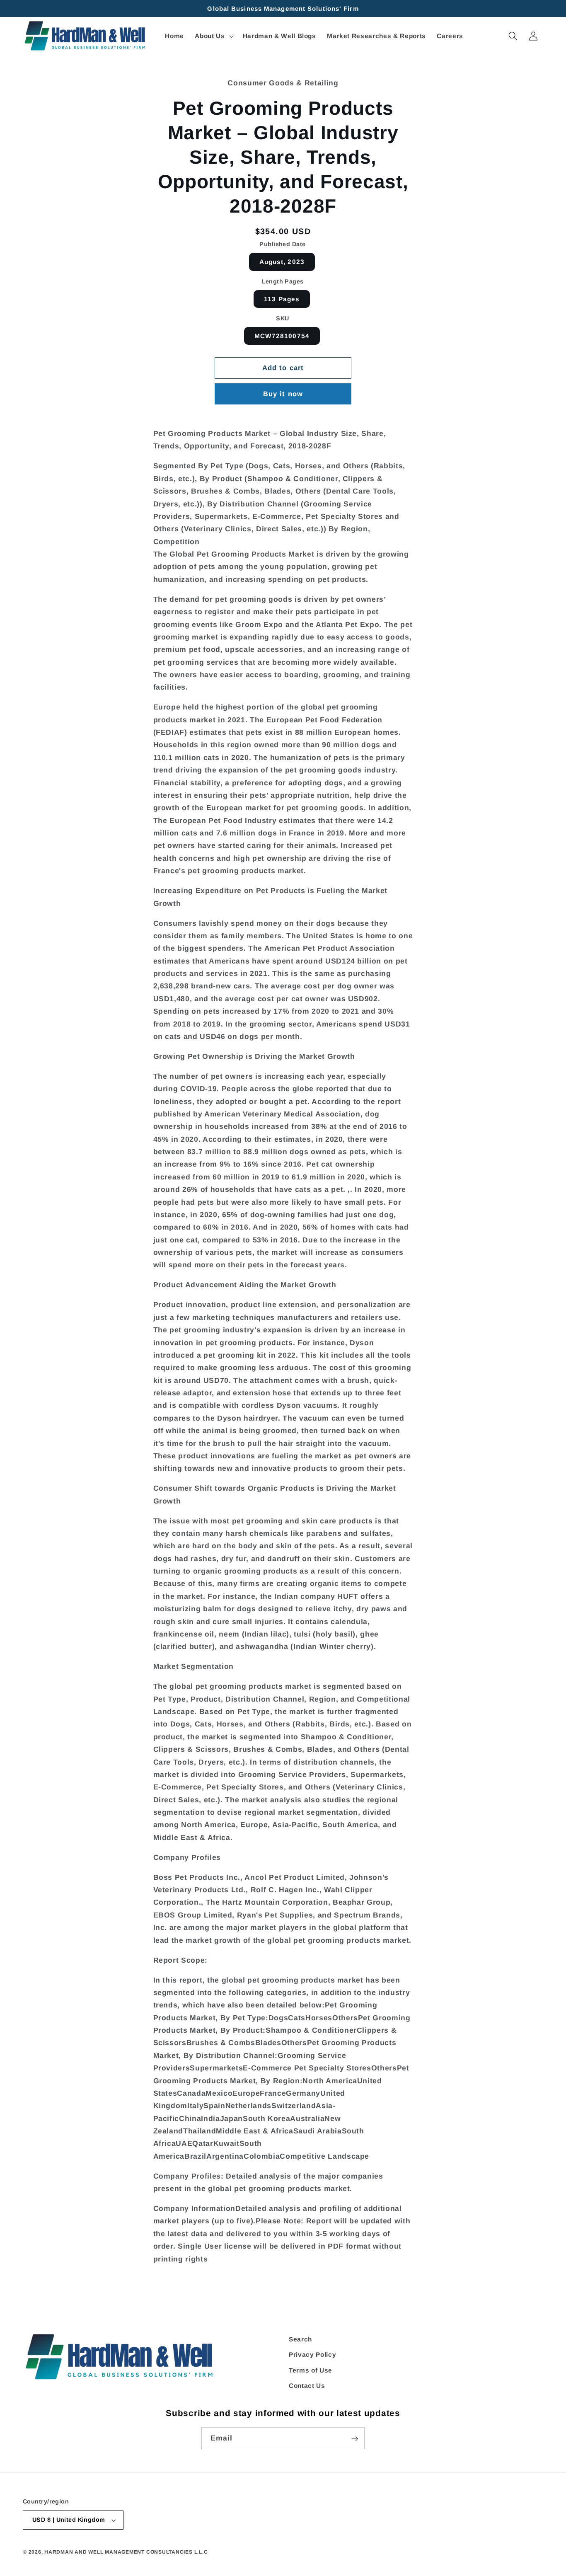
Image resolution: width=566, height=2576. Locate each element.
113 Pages (282, 299)
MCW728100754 (282, 336)
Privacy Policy (312, 2355)
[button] (213, 36)
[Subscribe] (355, 2439)
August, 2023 (282, 262)
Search (300, 2339)
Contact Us (307, 2386)
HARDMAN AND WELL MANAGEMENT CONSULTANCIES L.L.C (126, 2552)
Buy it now (283, 394)
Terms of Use (311, 2371)
